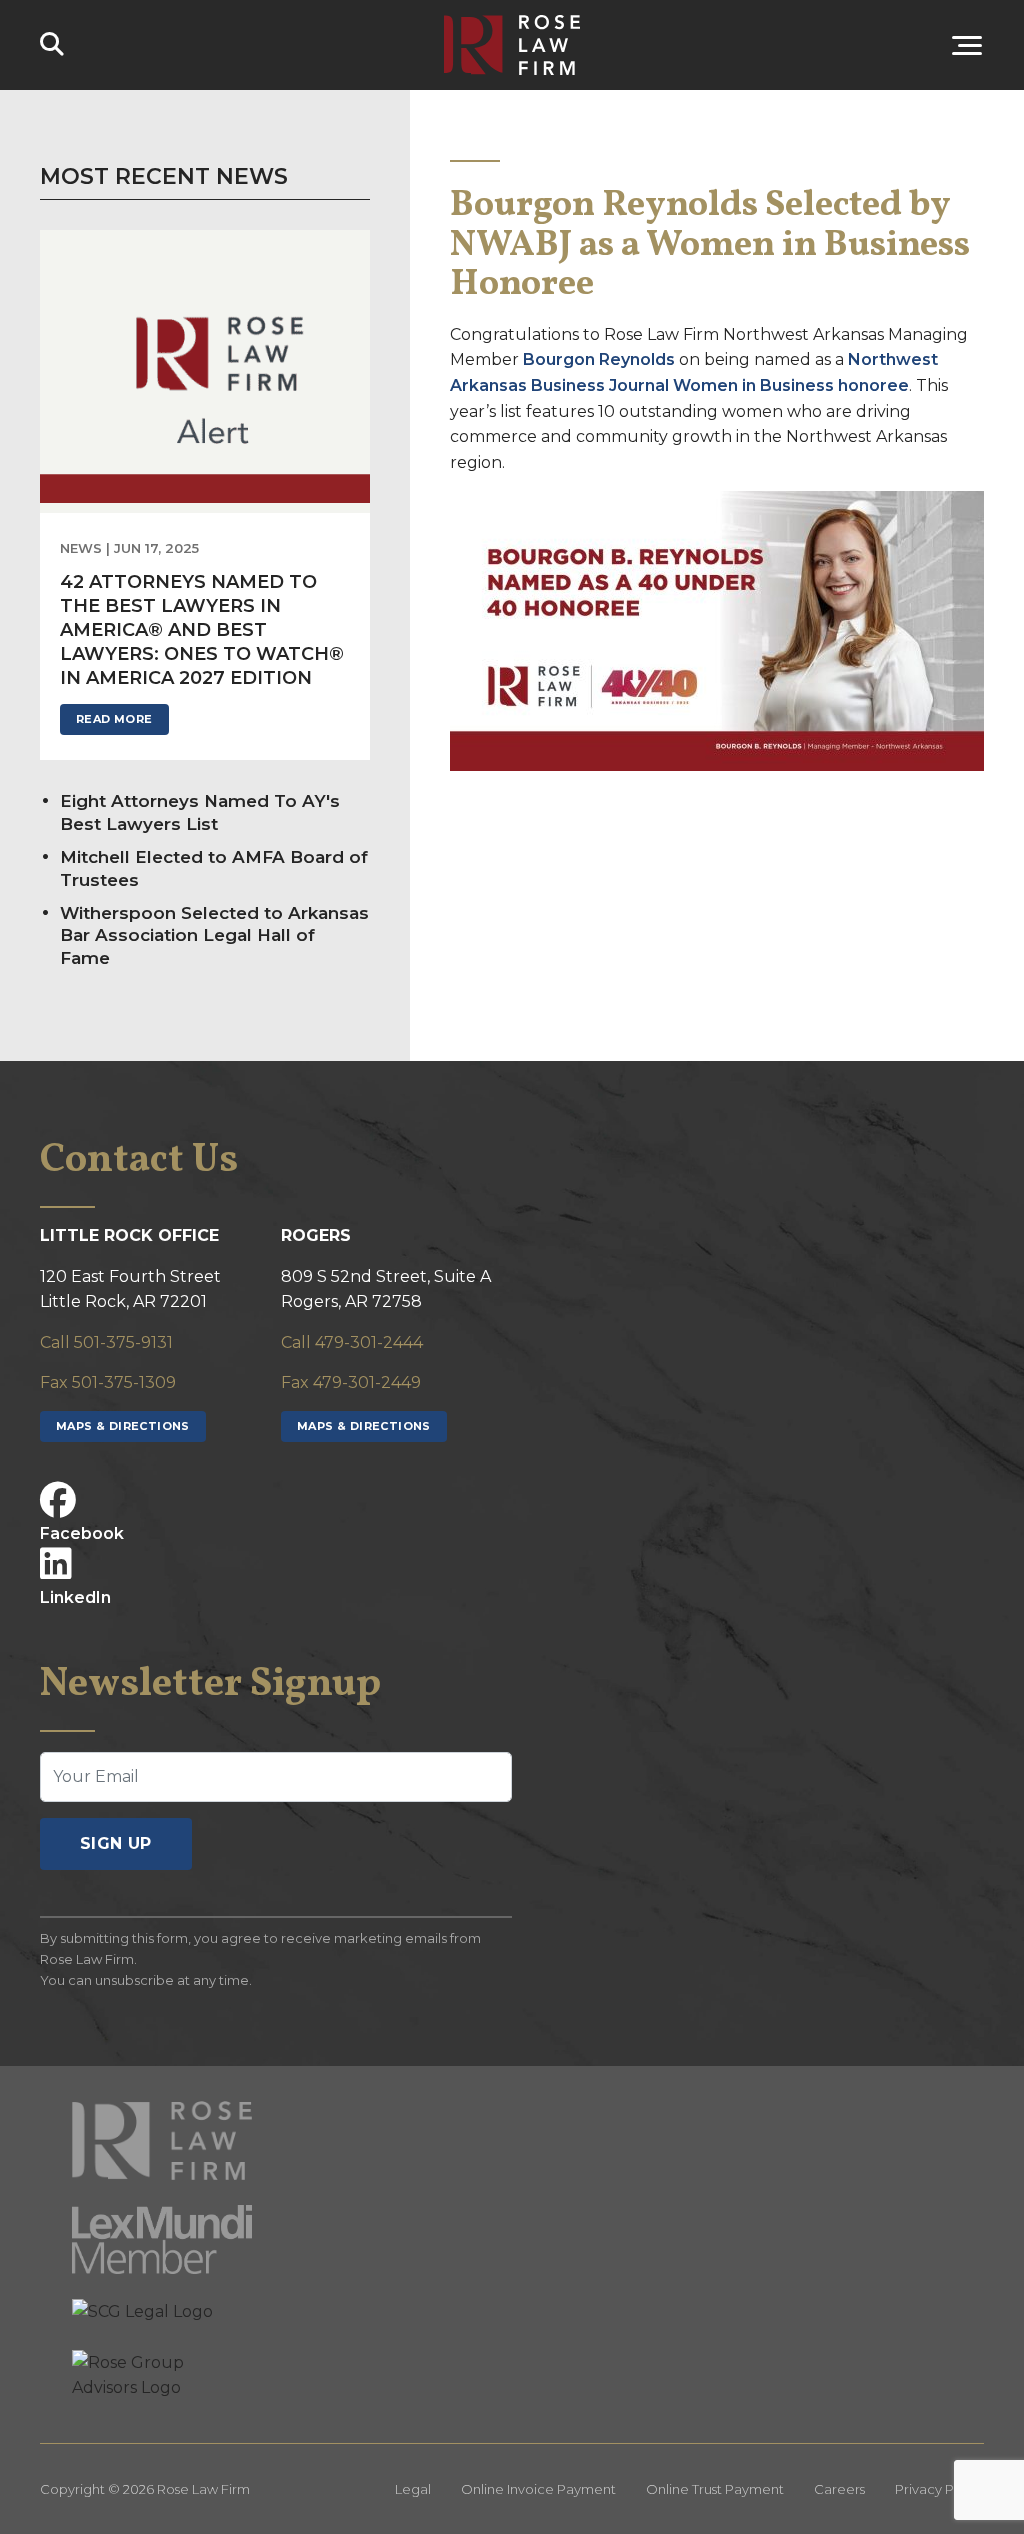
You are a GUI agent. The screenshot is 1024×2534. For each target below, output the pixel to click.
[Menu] (809, 45)
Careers (839, 2489)
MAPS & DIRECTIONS (123, 1426)
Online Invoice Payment (538, 2489)
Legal (413, 2489)
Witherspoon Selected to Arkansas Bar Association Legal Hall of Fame (214, 936)
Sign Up (116, 1843)
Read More (114, 719)
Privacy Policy (939, 2489)
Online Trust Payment (715, 2489)
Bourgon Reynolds (599, 359)
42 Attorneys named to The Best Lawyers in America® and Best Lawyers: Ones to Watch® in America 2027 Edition (202, 630)
